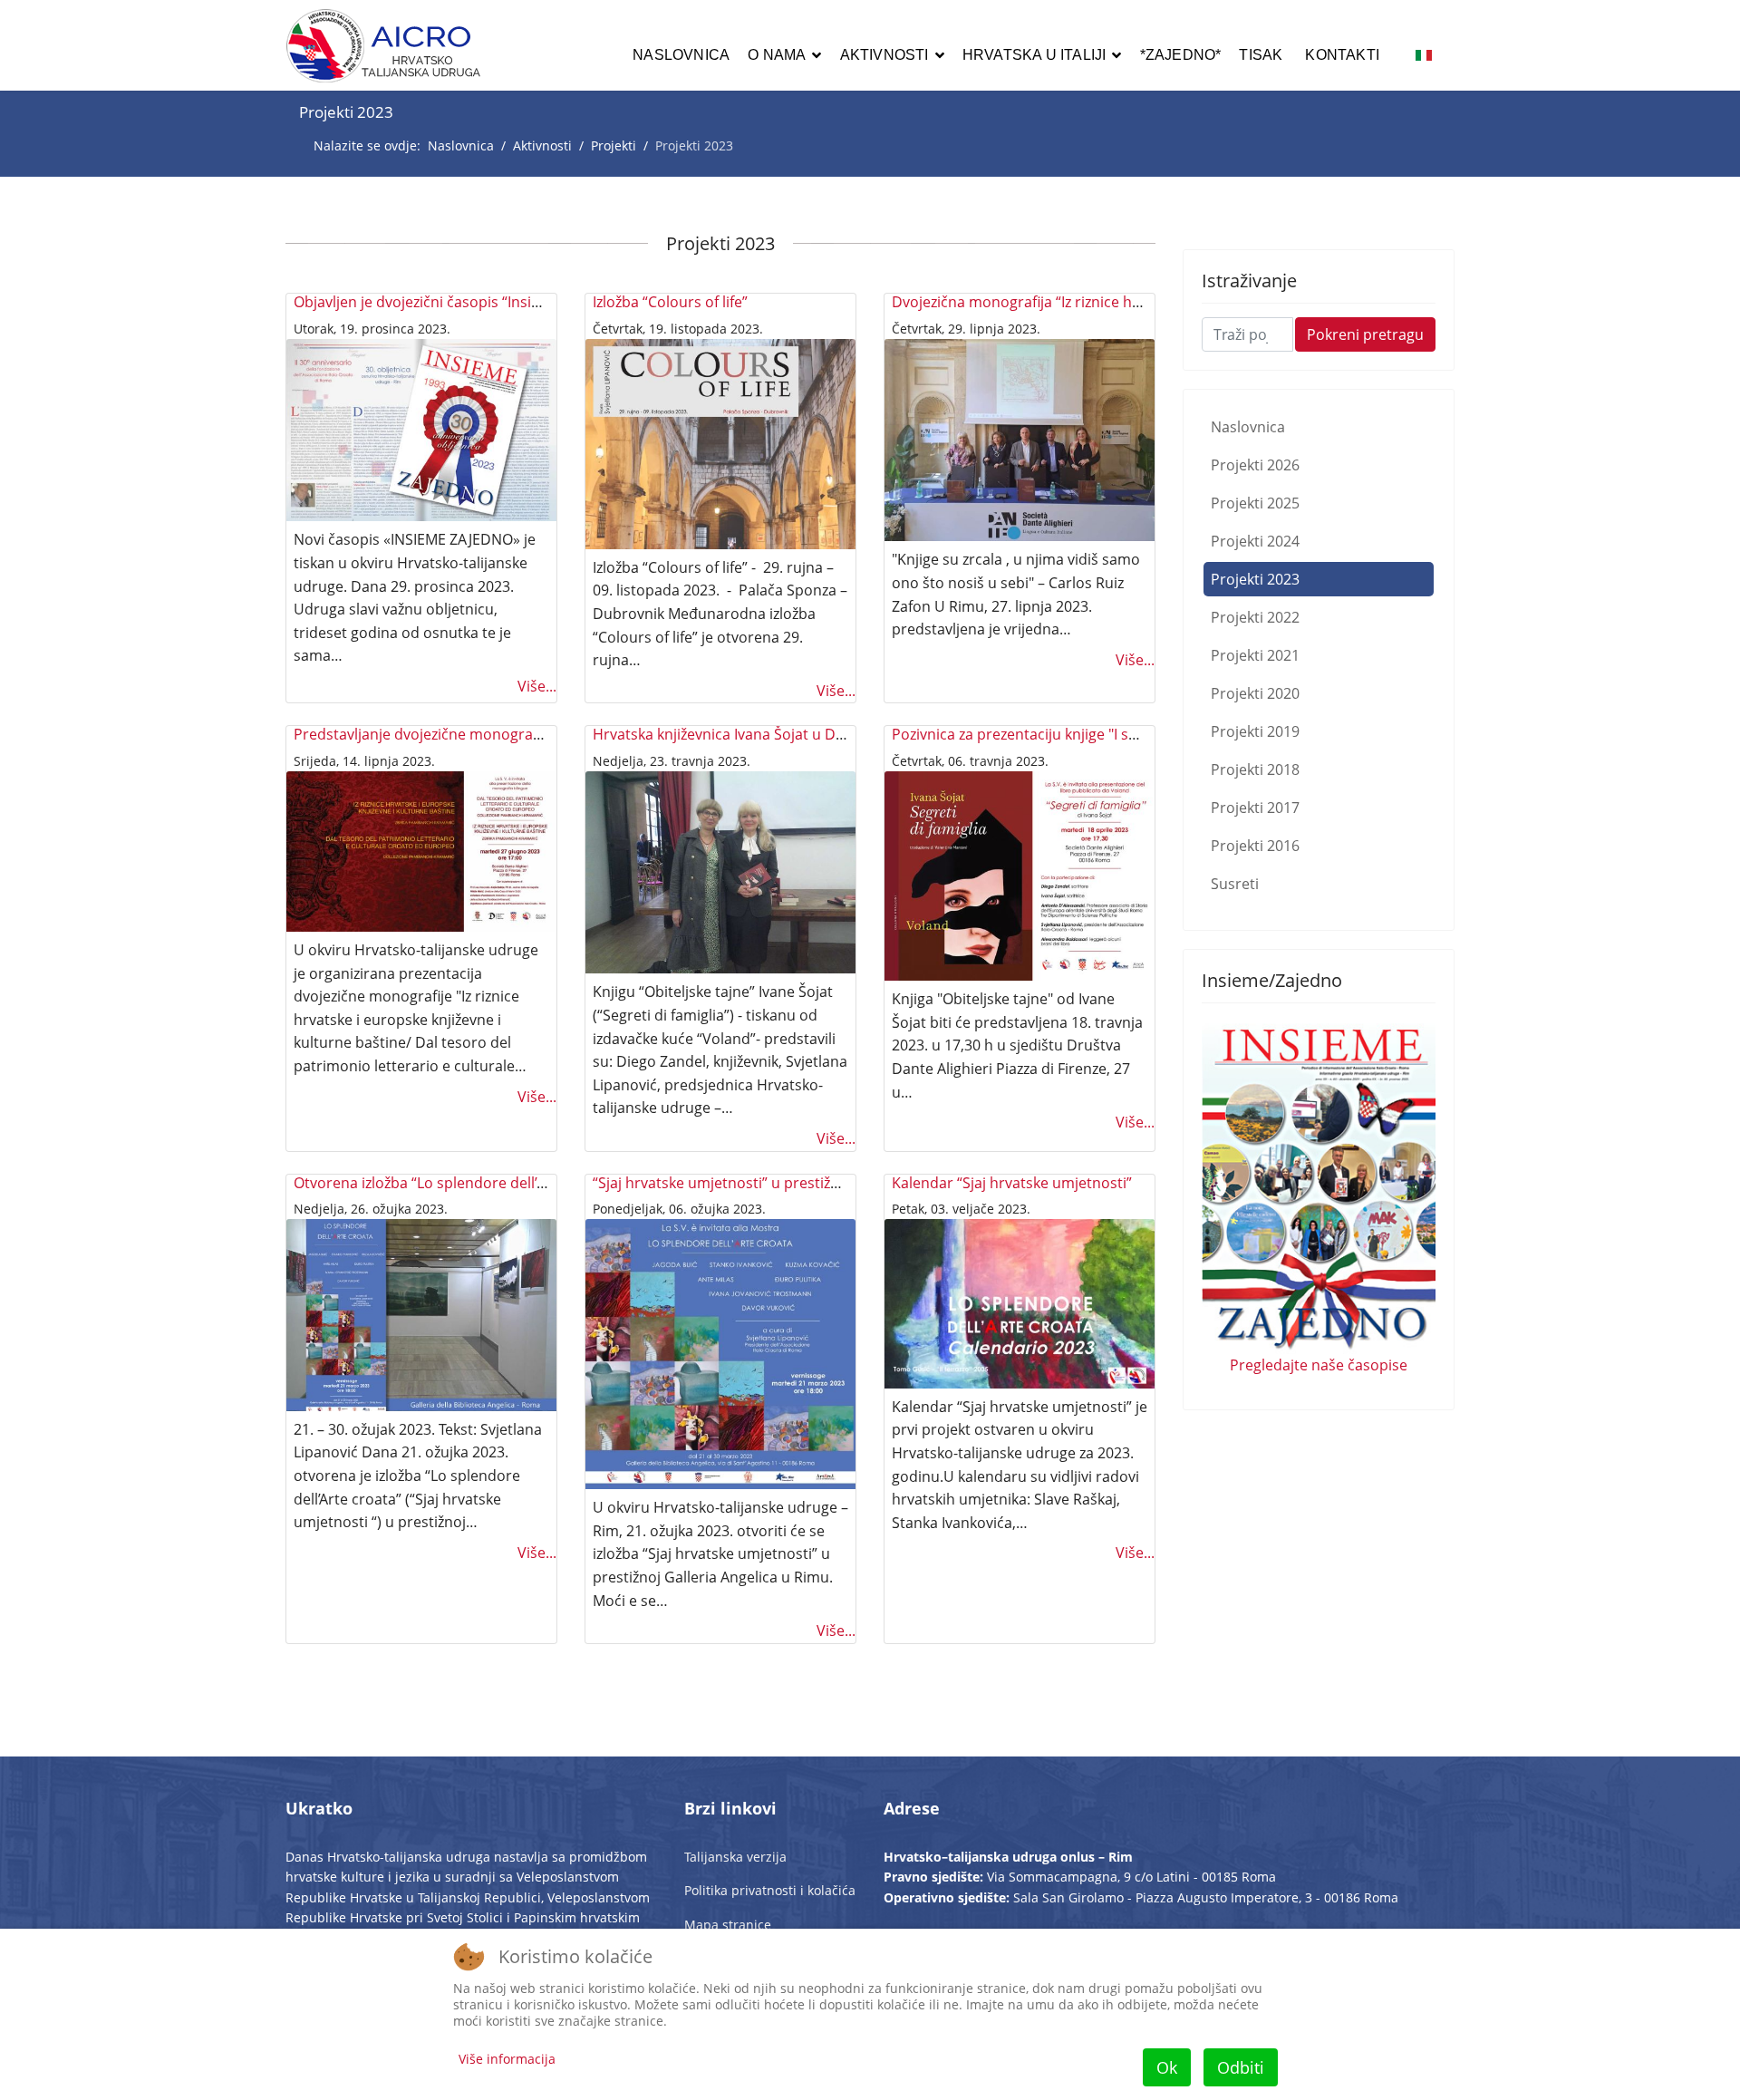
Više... (537, 686)
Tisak (1261, 55)
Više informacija (507, 2059)
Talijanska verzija (735, 1857)
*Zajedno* (1181, 55)
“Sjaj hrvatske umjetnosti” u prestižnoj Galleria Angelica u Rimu (807, 1183)
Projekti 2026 (1255, 465)
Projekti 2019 (1255, 731)
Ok (1167, 2067)
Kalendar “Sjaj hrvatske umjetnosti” (1012, 1183)
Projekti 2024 (1255, 541)
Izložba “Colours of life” (670, 302)
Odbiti (1241, 2067)
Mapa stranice (728, 1925)
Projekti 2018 (1255, 769)
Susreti (1235, 884)
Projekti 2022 (1255, 617)
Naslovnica (681, 55)
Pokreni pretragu (1365, 334)
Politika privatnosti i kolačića (770, 1890)
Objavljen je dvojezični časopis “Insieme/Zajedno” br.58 (480, 302)
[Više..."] (421, 430)
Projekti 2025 (1255, 503)
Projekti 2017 (1255, 808)
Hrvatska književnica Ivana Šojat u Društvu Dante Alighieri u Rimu (814, 734)
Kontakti (1342, 55)
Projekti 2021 (1255, 655)
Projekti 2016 (1255, 846)
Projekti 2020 (1255, 693)
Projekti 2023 (1255, 579)
